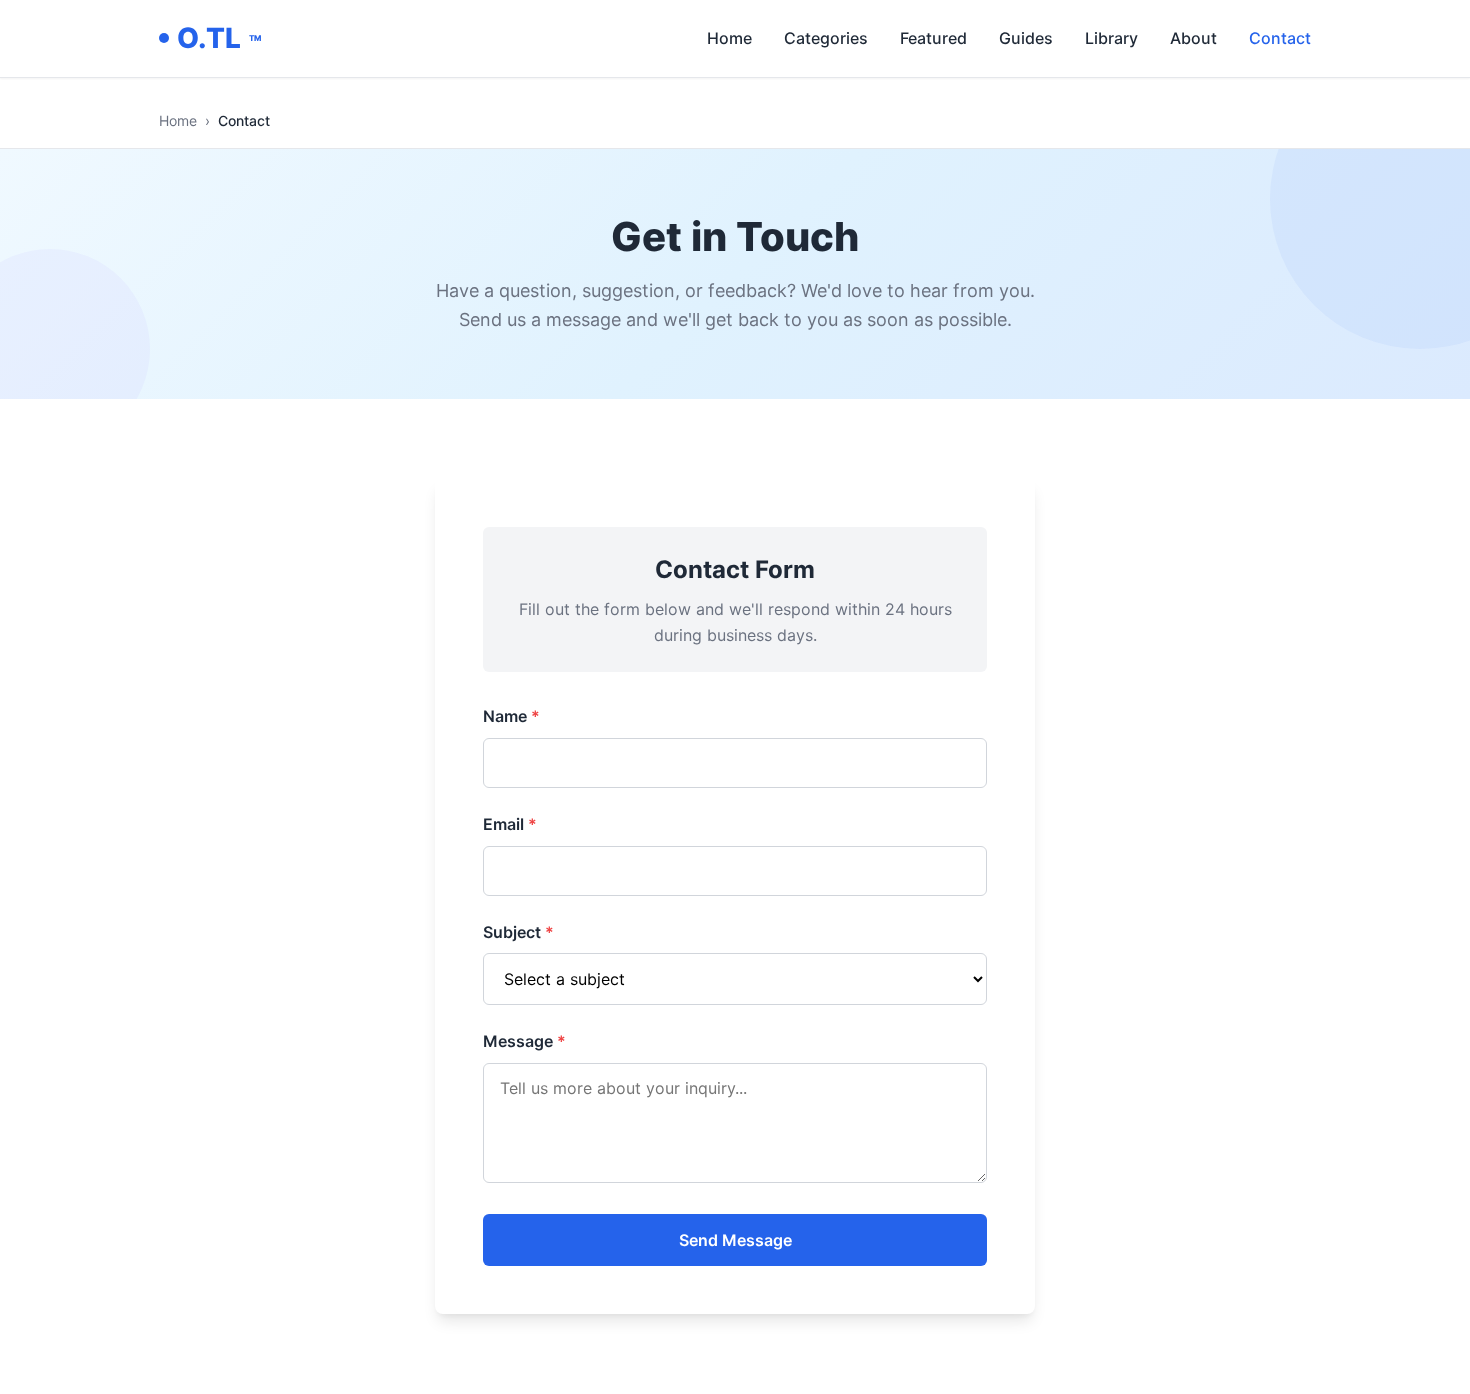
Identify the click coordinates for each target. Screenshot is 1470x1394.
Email (510, 824)
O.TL (219, 38)
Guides (1026, 38)
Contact (1280, 38)
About (1193, 38)
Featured (933, 38)
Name (511, 716)
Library (1111, 38)
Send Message (735, 1240)
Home (729, 38)
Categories (826, 38)
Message (524, 1041)
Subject (518, 932)
